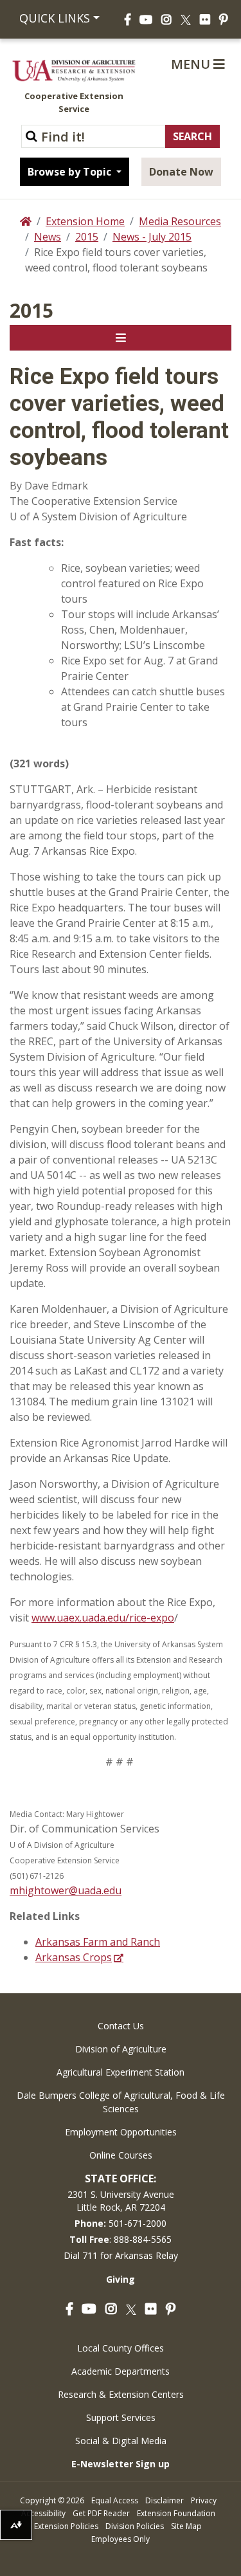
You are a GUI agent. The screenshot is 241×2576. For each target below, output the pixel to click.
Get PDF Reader (101, 2513)
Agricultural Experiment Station (121, 2072)
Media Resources (180, 221)
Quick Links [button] (55, 18)
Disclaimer (165, 2500)
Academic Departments (121, 2371)
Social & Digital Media (121, 2441)
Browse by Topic (71, 172)
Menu (192, 64)
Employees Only (121, 2539)
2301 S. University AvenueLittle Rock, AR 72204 (121, 2201)
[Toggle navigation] (121, 338)
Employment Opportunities (121, 2132)
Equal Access (115, 2500)
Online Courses (121, 2155)
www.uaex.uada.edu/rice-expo (103, 1618)
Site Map (186, 2526)
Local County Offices (121, 2348)
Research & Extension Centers (121, 2394)
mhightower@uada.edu (66, 1890)
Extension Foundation (176, 2513)
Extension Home (85, 221)
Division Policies (135, 2526)
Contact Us (121, 2026)
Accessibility (43, 2513)
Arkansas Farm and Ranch (98, 1942)
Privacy (204, 2500)
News (48, 237)
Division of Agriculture (121, 2049)
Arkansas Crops (74, 1957)
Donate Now (181, 172)
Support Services (121, 2417)
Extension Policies (66, 2526)
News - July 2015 (152, 237)
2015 (87, 237)
